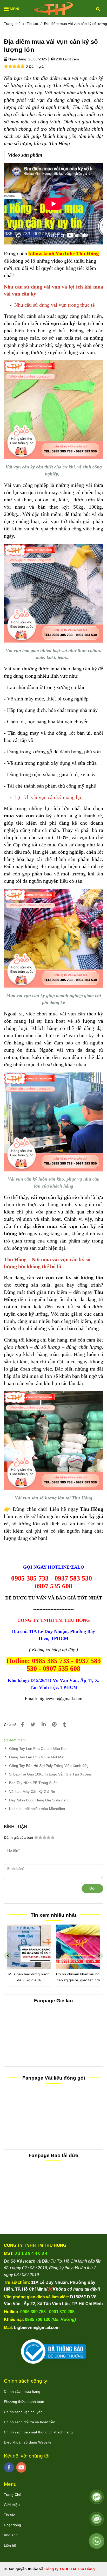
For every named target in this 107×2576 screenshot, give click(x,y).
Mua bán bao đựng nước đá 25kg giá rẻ (29, 1977)
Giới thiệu (12, 2505)
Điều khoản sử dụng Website (28, 2442)
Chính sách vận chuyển (23, 2412)
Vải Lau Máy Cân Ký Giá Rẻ (32, 1792)
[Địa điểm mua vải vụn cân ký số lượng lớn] (53, 9)
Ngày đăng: (17, 59)
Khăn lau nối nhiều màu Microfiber (37, 1809)
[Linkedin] (44, 1725)
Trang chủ (12, 24)
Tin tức (32, 24)
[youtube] (21, 2467)
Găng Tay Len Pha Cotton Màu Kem (39, 1749)
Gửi (92, 1888)
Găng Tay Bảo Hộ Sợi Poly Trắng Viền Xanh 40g (49, 1766)
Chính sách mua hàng (22, 2391)
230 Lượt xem (67, 59)
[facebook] (9, 2467)
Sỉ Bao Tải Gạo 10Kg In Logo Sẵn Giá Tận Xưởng (50, 1774)
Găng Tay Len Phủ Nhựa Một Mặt (37, 1757)
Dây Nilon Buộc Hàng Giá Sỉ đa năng (39, 1800)
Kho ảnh (11, 2535)
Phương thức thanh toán (24, 2402)
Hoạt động (12, 2525)
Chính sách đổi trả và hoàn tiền (30, 2422)
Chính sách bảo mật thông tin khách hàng (38, 2432)
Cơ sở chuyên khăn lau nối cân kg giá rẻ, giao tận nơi (78, 1977)
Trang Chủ (13, 2495)
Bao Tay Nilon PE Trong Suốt (33, 1783)
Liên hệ (10, 2545)
